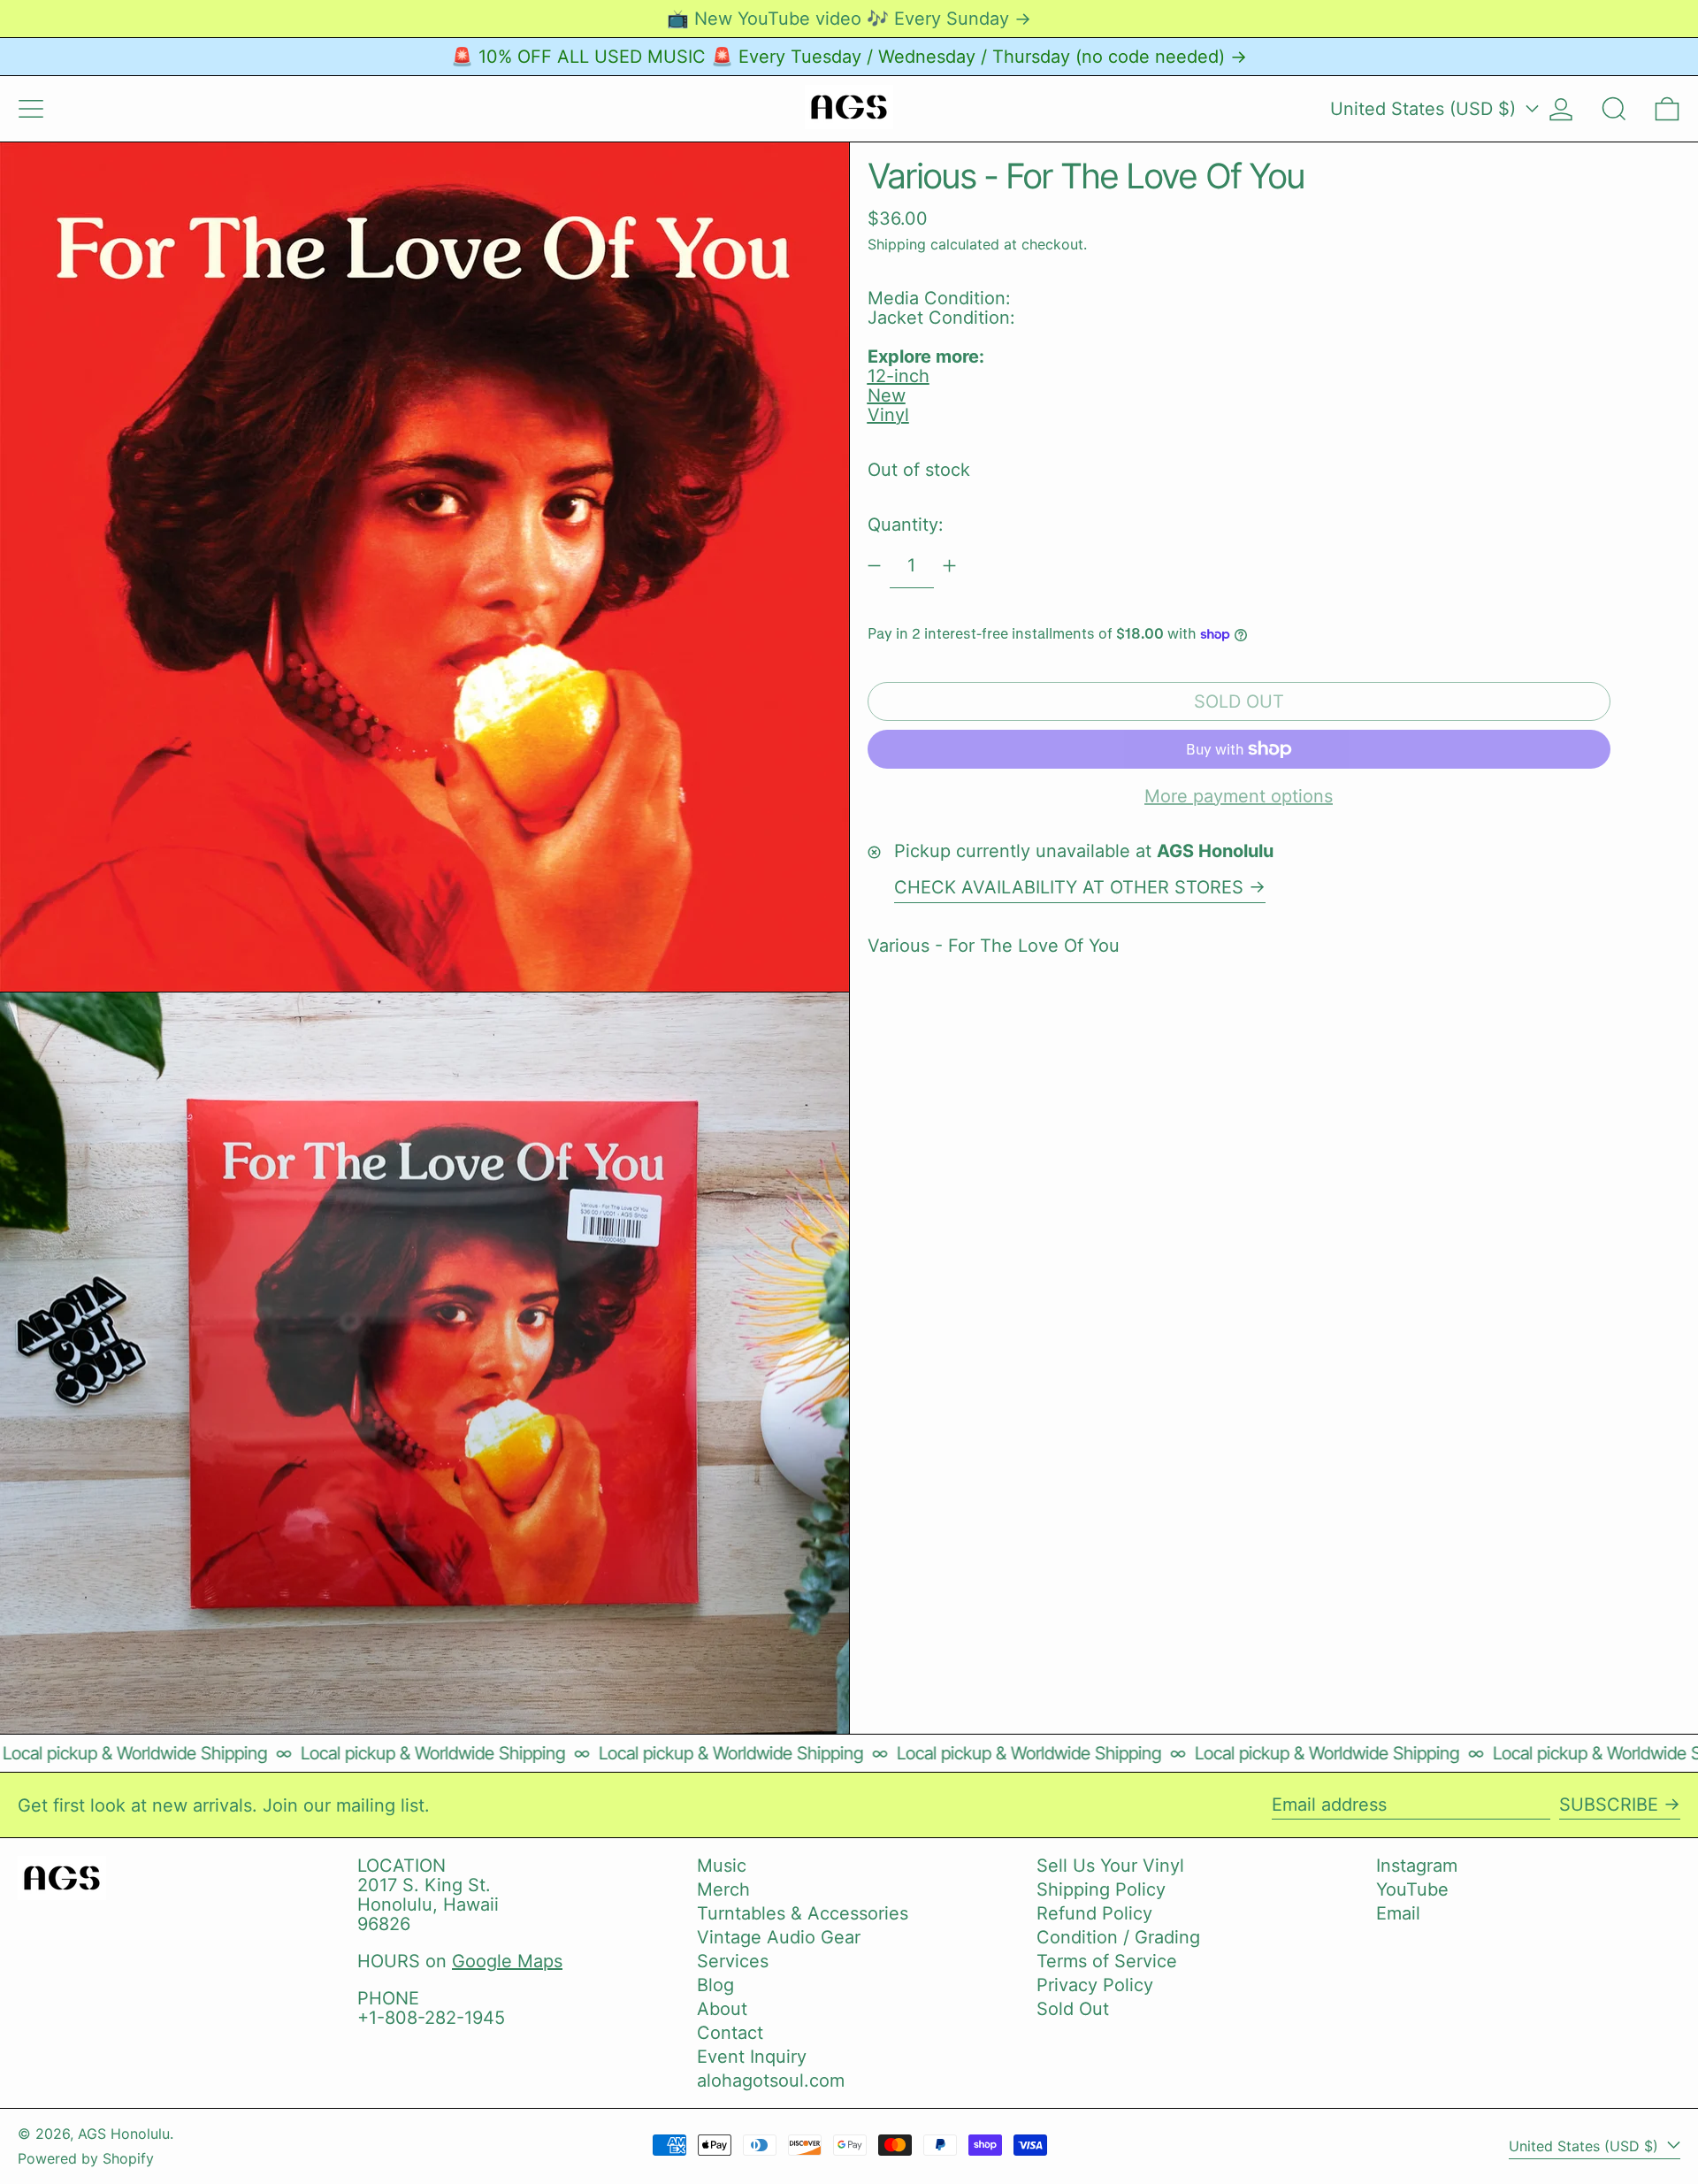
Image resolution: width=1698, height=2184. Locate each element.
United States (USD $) (1426, 109)
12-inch (899, 376)
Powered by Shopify (86, 2158)
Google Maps (507, 1961)
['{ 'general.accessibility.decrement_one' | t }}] (874, 566)
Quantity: (906, 525)
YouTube (1412, 1889)
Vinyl (888, 415)
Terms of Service (1107, 1961)
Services (733, 1961)
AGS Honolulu (124, 2134)
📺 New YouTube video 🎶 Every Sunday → (849, 19)
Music (722, 1866)
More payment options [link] (1239, 796)
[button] (1614, 109)
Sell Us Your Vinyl (1110, 1866)
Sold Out (1073, 2009)
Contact (730, 2033)
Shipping (897, 244)
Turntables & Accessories (803, 1913)
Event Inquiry (752, 2057)
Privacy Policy (1095, 1985)
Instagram (1417, 1866)
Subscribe (1609, 1805)
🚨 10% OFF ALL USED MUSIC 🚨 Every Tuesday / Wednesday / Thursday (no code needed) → (849, 57)
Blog (715, 1985)
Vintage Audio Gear (779, 1937)
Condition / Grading (1118, 1937)
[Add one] (949, 566)
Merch (723, 1889)
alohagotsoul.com (771, 2081)
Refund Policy (1094, 1913)
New (887, 395)
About (722, 2009)
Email (1398, 1913)
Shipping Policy (1101, 1889)
